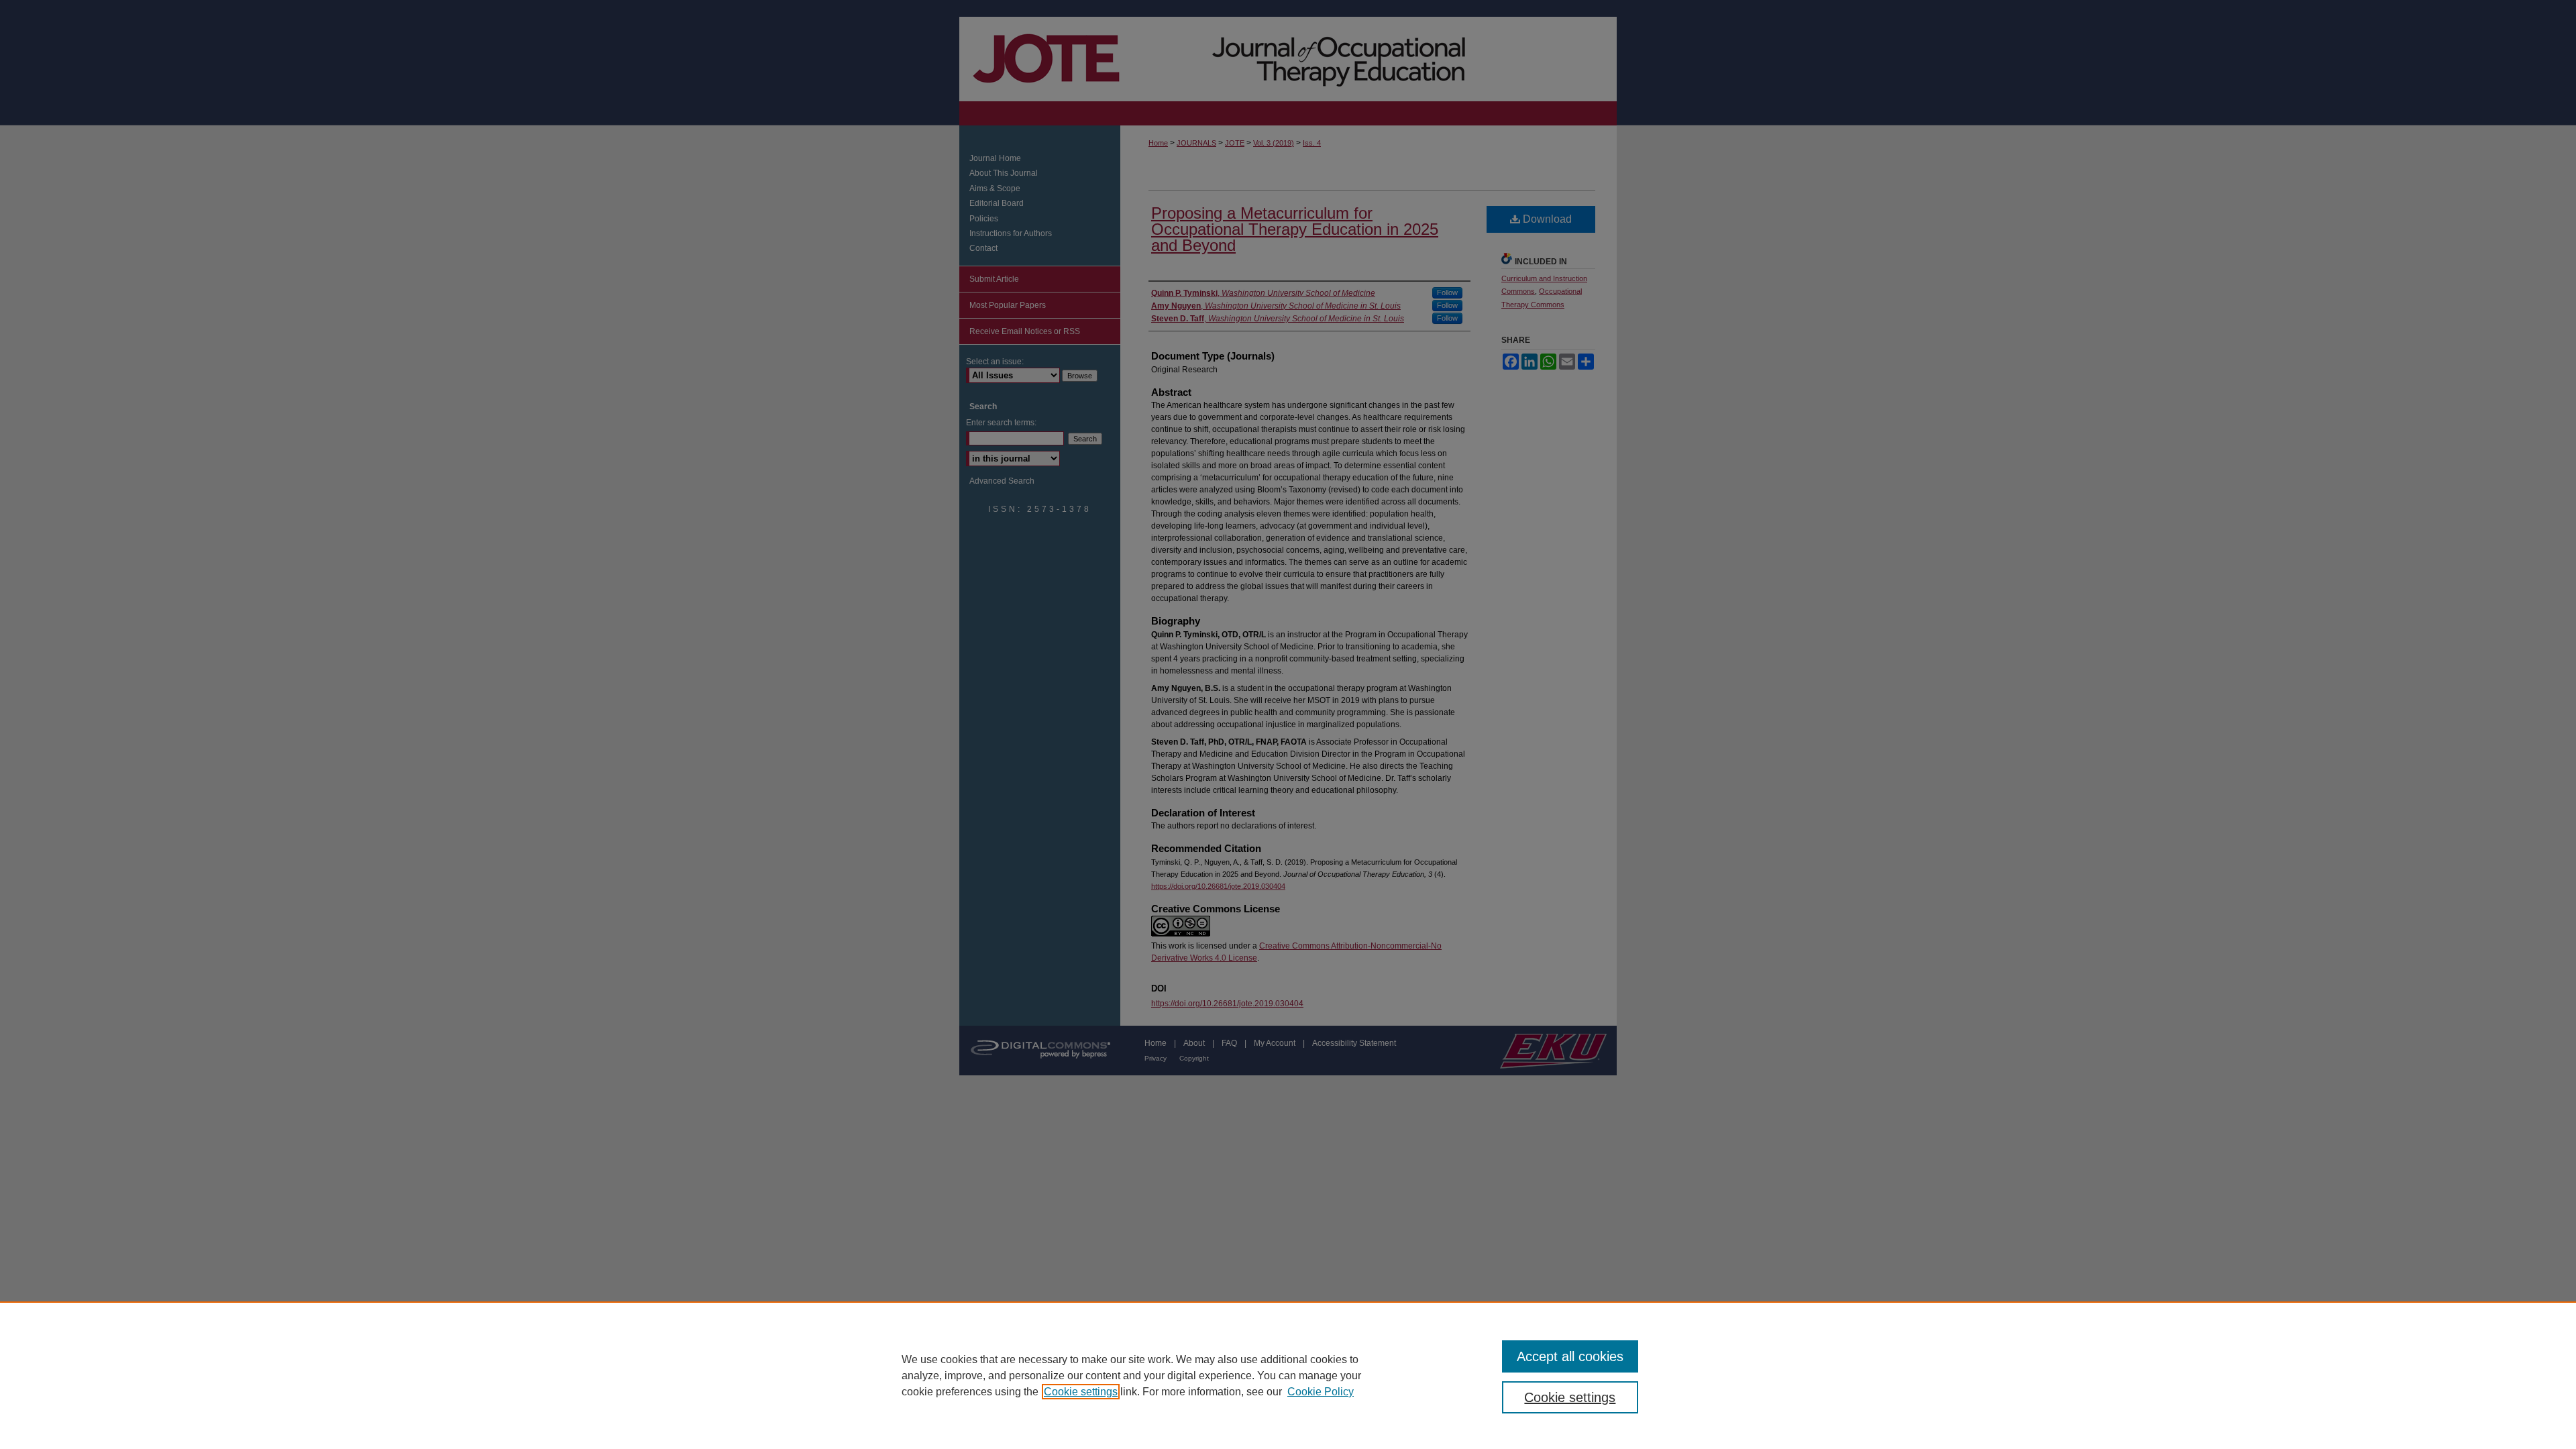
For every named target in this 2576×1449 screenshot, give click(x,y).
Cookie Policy (1321, 1392)
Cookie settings (1081, 1392)
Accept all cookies (1570, 1356)
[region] (1288, 1375)
